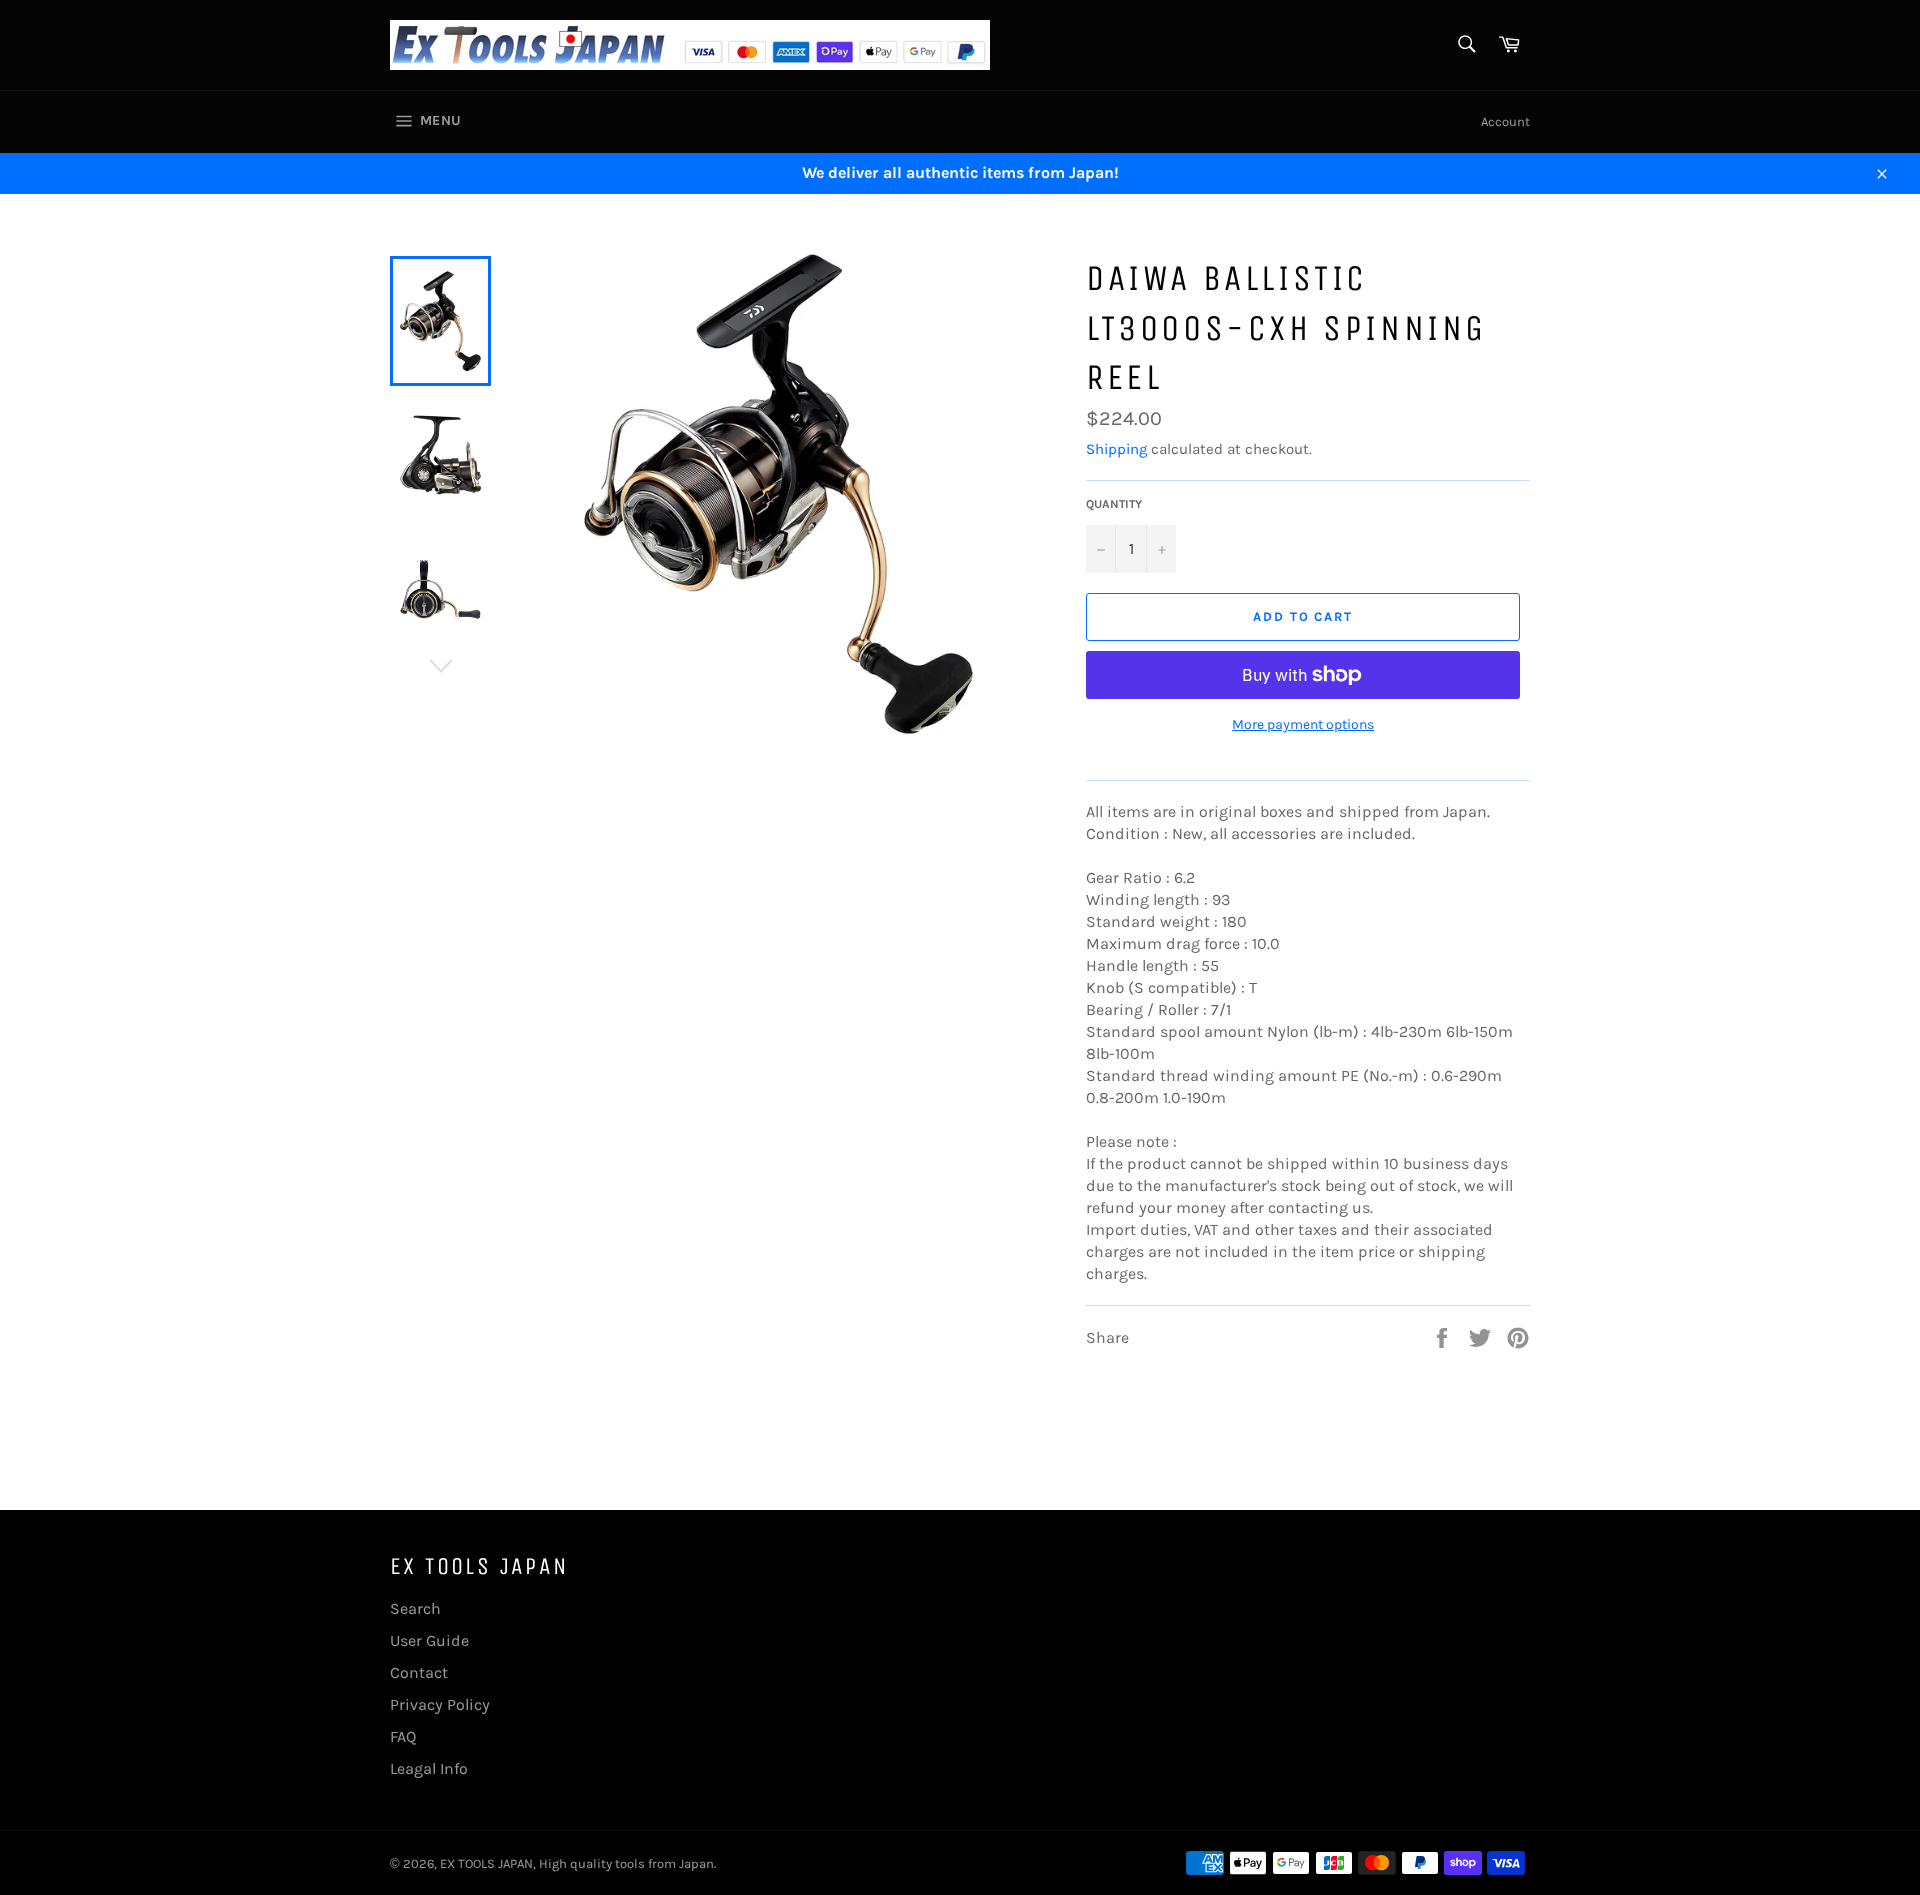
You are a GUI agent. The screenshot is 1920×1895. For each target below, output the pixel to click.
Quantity (1114, 504)
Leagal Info (429, 1768)
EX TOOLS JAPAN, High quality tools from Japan (577, 1863)
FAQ (403, 1736)
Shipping (1116, 449)
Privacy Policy (440, 1704)
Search (415, 1608)
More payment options (1303, 724)
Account (1505, 121)
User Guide (429, 1640)
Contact (419, 1672)
